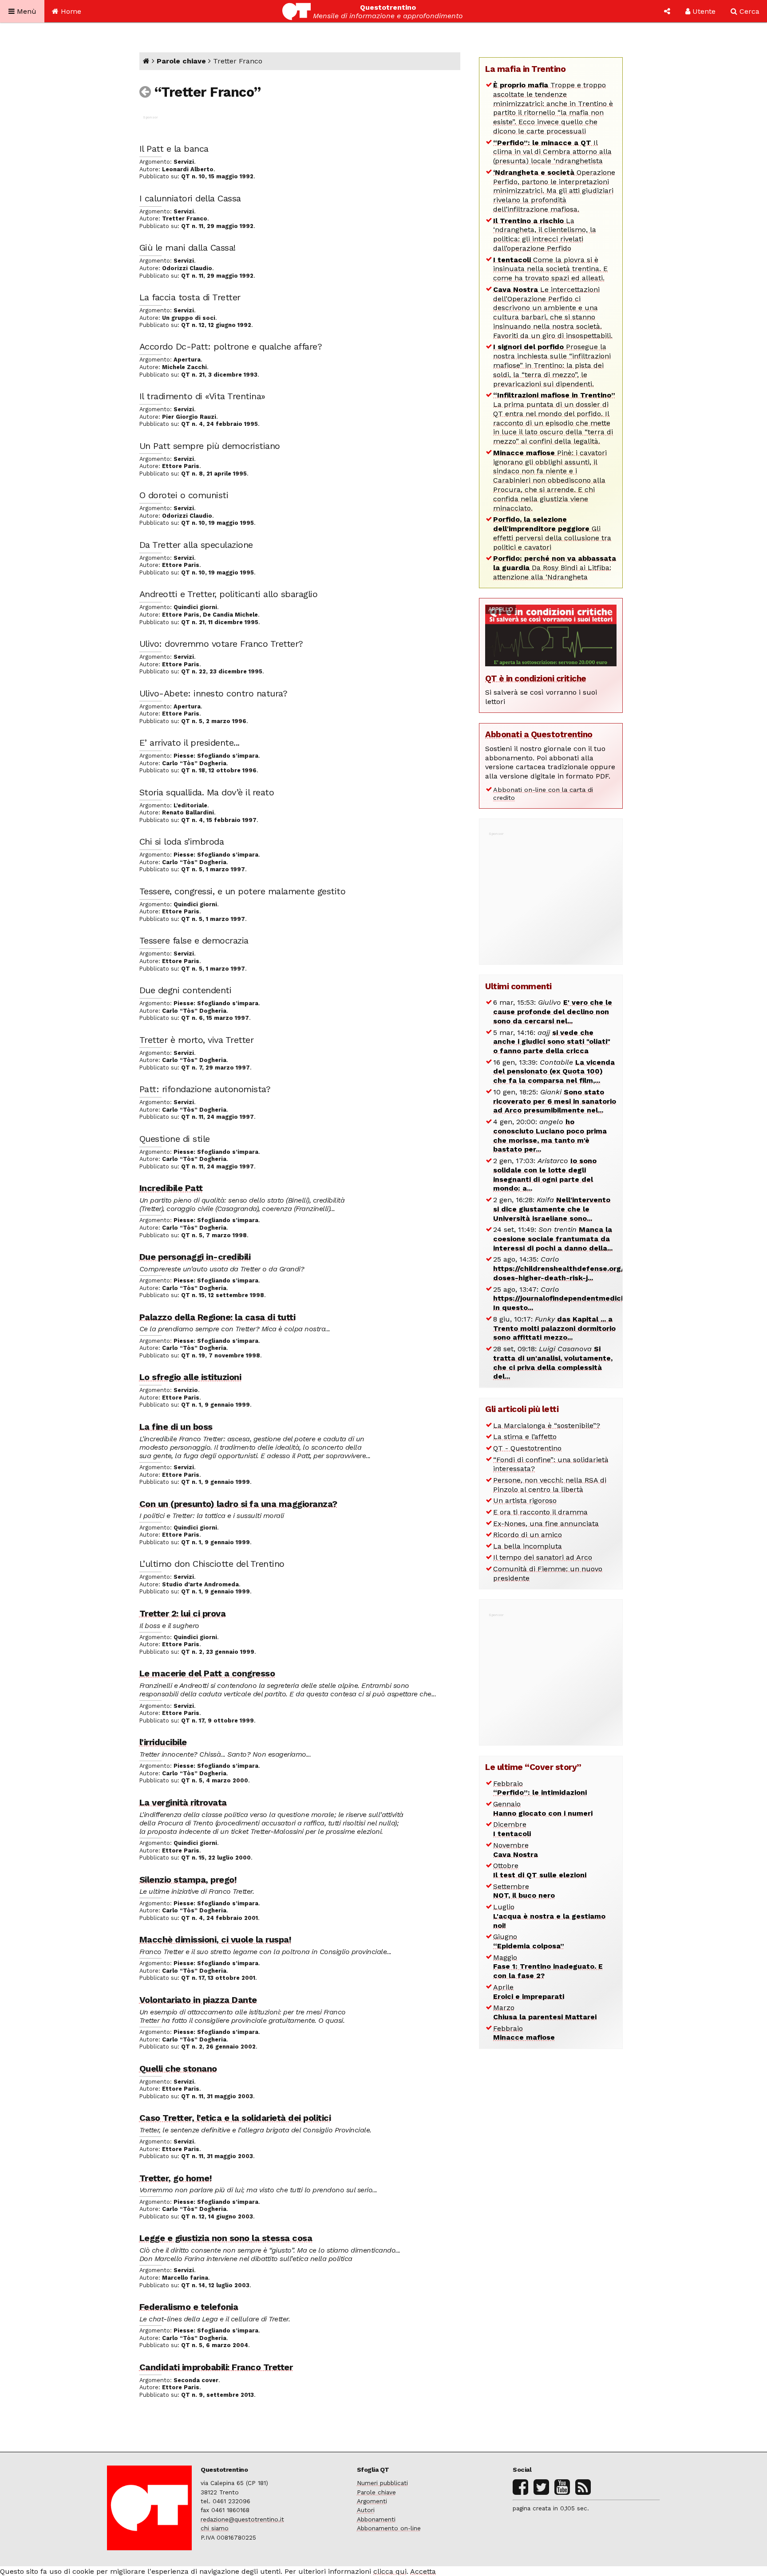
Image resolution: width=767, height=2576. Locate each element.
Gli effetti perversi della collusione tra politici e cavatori (552, 533)
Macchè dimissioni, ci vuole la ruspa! (215, 1939)
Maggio (548, 1967)
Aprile (529, 1992)
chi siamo (215, 2528)
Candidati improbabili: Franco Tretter (216, 2367)
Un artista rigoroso (525, 1500)
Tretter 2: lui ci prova (183, 1613)
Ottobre (540, 1870)
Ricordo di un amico (528, 1535)
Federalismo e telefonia (189, 2307)
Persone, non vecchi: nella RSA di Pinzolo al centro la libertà (550, 1485)
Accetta (423, 2571)
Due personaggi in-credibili (195, 1257)
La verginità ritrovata (183, 1802)
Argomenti (372, 2501)
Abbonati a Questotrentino (539, 734)
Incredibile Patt (171, 1188)
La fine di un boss (176, 1427)
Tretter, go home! (176, 2178)
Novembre (516, 1850)
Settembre (524, 1891)
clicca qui (390, 2571)
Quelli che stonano (178, 2069)
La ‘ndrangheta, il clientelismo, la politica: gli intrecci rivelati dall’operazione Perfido (545, 234)
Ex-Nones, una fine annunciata (546, 1524)
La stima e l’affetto (525, 1437)
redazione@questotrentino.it (242, 2519)
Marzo (545, 2012)
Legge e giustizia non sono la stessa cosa (226, 2238)
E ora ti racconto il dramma (540, 1512)
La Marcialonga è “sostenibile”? (547, 1426)
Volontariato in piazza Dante (198, 2000)
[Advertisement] (552, 893)
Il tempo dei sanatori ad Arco (543, 1557)
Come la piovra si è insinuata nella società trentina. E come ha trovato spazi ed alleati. (550, 269)
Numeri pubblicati (382, 2483)
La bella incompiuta (528, 1546)
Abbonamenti (376, 2519)
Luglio (549, 1916)
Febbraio (540, 1788)
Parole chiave (181, 61)
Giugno (529, 1941)
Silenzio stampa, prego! (188, 1880)
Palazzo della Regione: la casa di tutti (217, 1317)
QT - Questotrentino (527, 1448)
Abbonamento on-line (389, 2528)
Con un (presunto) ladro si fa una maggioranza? (238, 1504)
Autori (366, 2510)
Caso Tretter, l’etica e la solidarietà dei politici (235, 2118)
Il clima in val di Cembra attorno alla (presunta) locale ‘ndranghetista (552, 152)
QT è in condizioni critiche (536, 678)
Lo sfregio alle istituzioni (190, 1377)
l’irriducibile (163, 1742)
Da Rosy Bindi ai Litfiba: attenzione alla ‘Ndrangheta (555, 568)
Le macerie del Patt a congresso (207, 1673)
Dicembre (512, 1829)
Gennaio (543, 1809)
